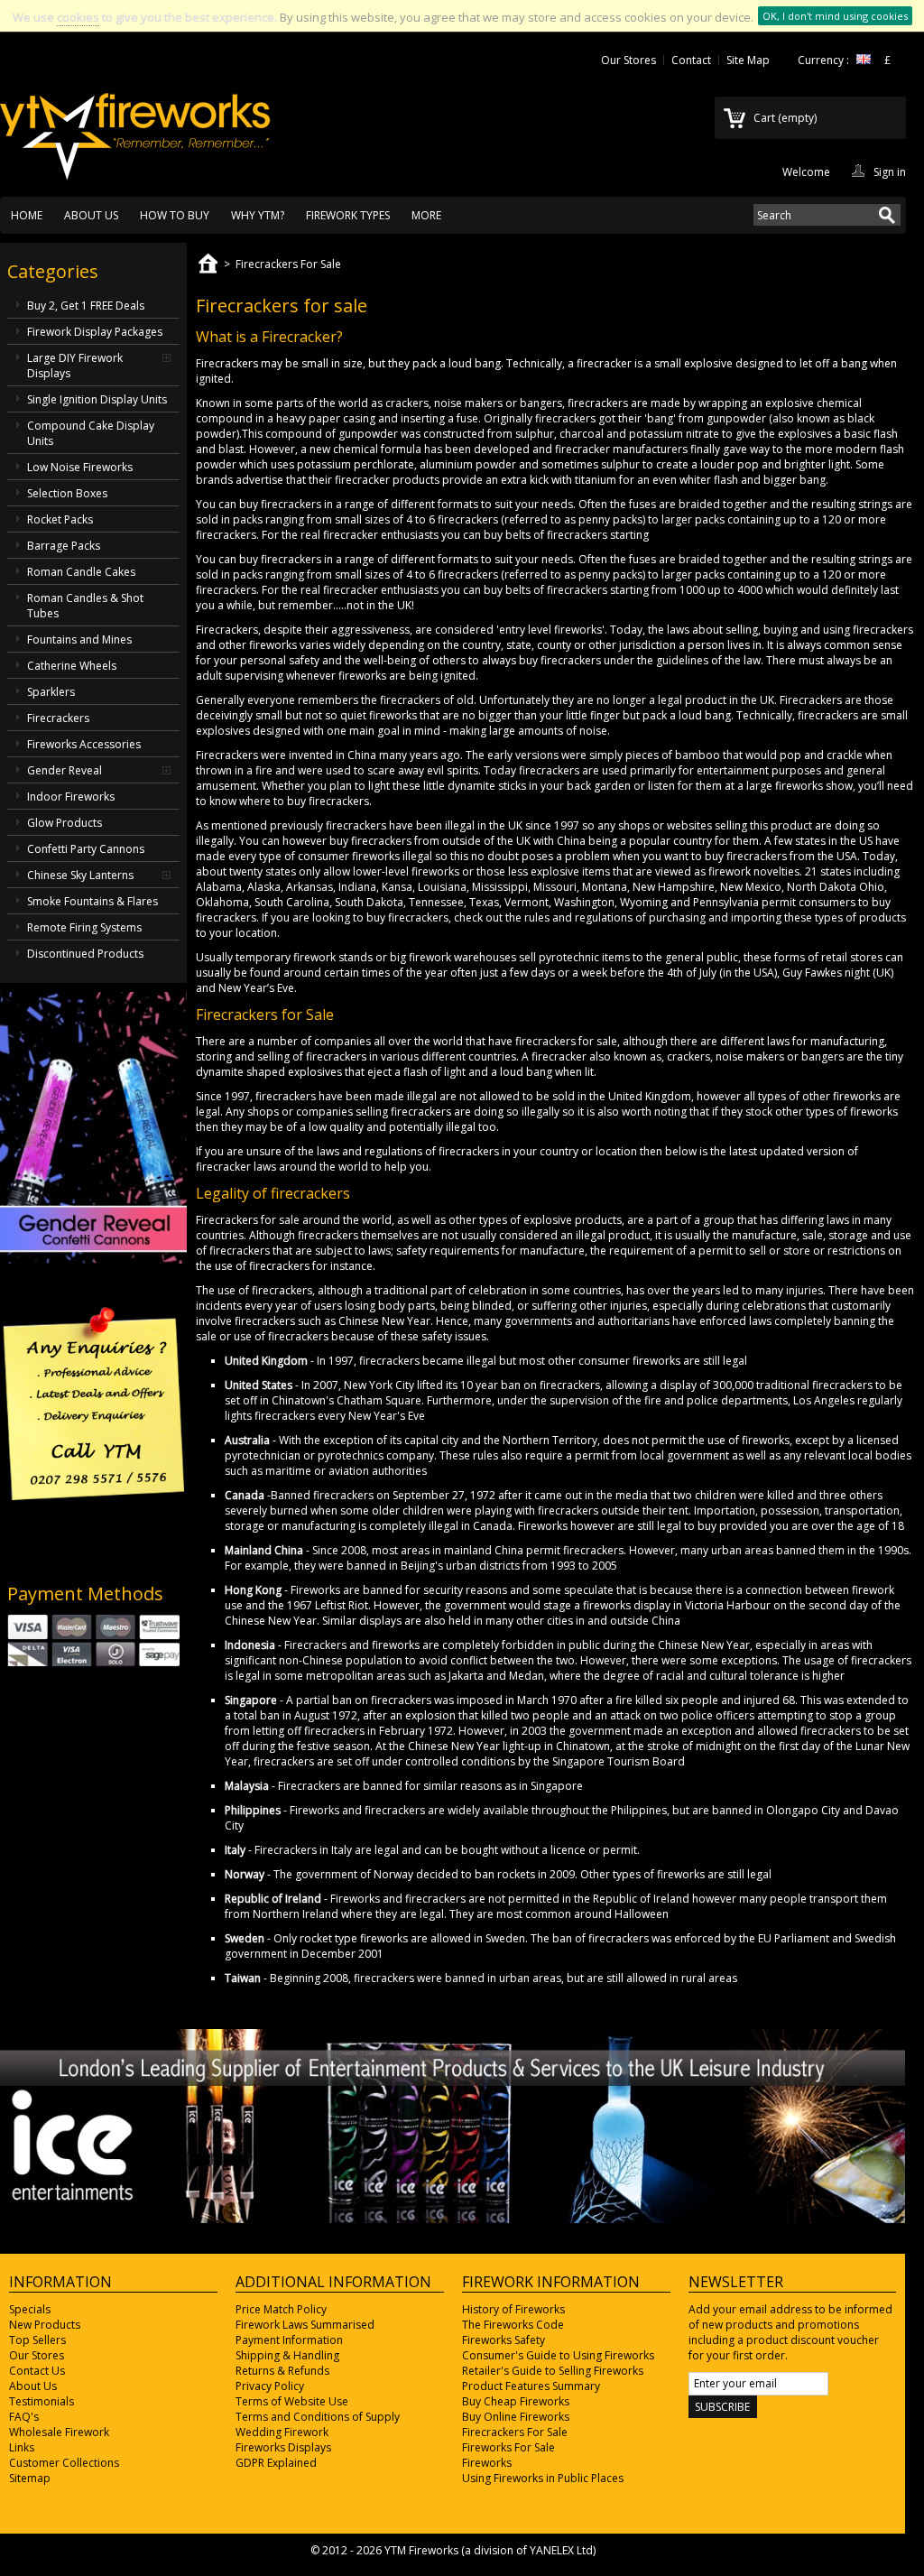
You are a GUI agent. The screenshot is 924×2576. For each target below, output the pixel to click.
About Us (91, 215)
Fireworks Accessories (84, 744)
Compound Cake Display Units (91, 433)
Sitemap (30, 2478)
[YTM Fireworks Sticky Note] (93, 1539)
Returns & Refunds (282, 2371)
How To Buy (175, 215)
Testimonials (42, 2401)
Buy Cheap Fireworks (516, 2401)
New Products (45, 2325)
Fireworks (487, 2463)
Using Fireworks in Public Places (543, 2478)
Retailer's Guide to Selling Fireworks (553, 2371)
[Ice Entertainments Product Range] (453, 2219)
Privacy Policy (270, 2386)
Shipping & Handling (287, 2355)
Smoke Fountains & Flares (92, 901)
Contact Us (37, 2371)
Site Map (748, 60)
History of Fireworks (513, 2309)
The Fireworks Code (513, 2325)
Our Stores (628, 60)
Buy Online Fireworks (516, 2417)
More (426, 215)
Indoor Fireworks (71, 797)
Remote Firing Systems (84, 927)
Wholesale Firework (59, 2432)
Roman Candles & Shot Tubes (85, 606)
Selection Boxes (67, 493)
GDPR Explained (276, 2463)
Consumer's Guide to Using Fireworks (558, 2355)
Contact (691, 60)
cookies (78, 17)
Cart (785, 118)
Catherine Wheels (72, 666)
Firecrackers (58, 718)
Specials (30, 2309)
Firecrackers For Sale (515, 2432)
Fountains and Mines (79, 639)
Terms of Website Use (292, 2401)
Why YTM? (258, 215)
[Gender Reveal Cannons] (93, 1260)
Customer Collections (64, 2463)
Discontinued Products (85, 954)
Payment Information (289, 2340)
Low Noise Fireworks (80, 467)
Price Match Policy (281, 2309)
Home (27, 215)
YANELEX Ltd (561, 2550)
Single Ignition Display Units (97, 399)
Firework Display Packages (95, 332)
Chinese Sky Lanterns (80, 875)
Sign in (890, 171)
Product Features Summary (531, 2386)
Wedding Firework (282, 2432)
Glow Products (65, 823)
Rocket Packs (60, 519)
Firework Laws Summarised (305, 2325)
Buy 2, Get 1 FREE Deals (86, 306)
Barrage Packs (64, 546)
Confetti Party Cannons (86, 849)
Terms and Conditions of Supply (318, 2417)
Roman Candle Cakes (81, 572)
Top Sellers (37, 2340)
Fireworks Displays (283, 2447)
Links (22, 2447)
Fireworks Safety (504, 2340)
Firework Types (348, 215)
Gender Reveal (65, 770)
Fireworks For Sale (508, 2447)
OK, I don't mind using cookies (835, 16)
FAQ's (24, 2417)
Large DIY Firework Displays (75, 366)
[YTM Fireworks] (135, 127)
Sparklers (51, 692)
